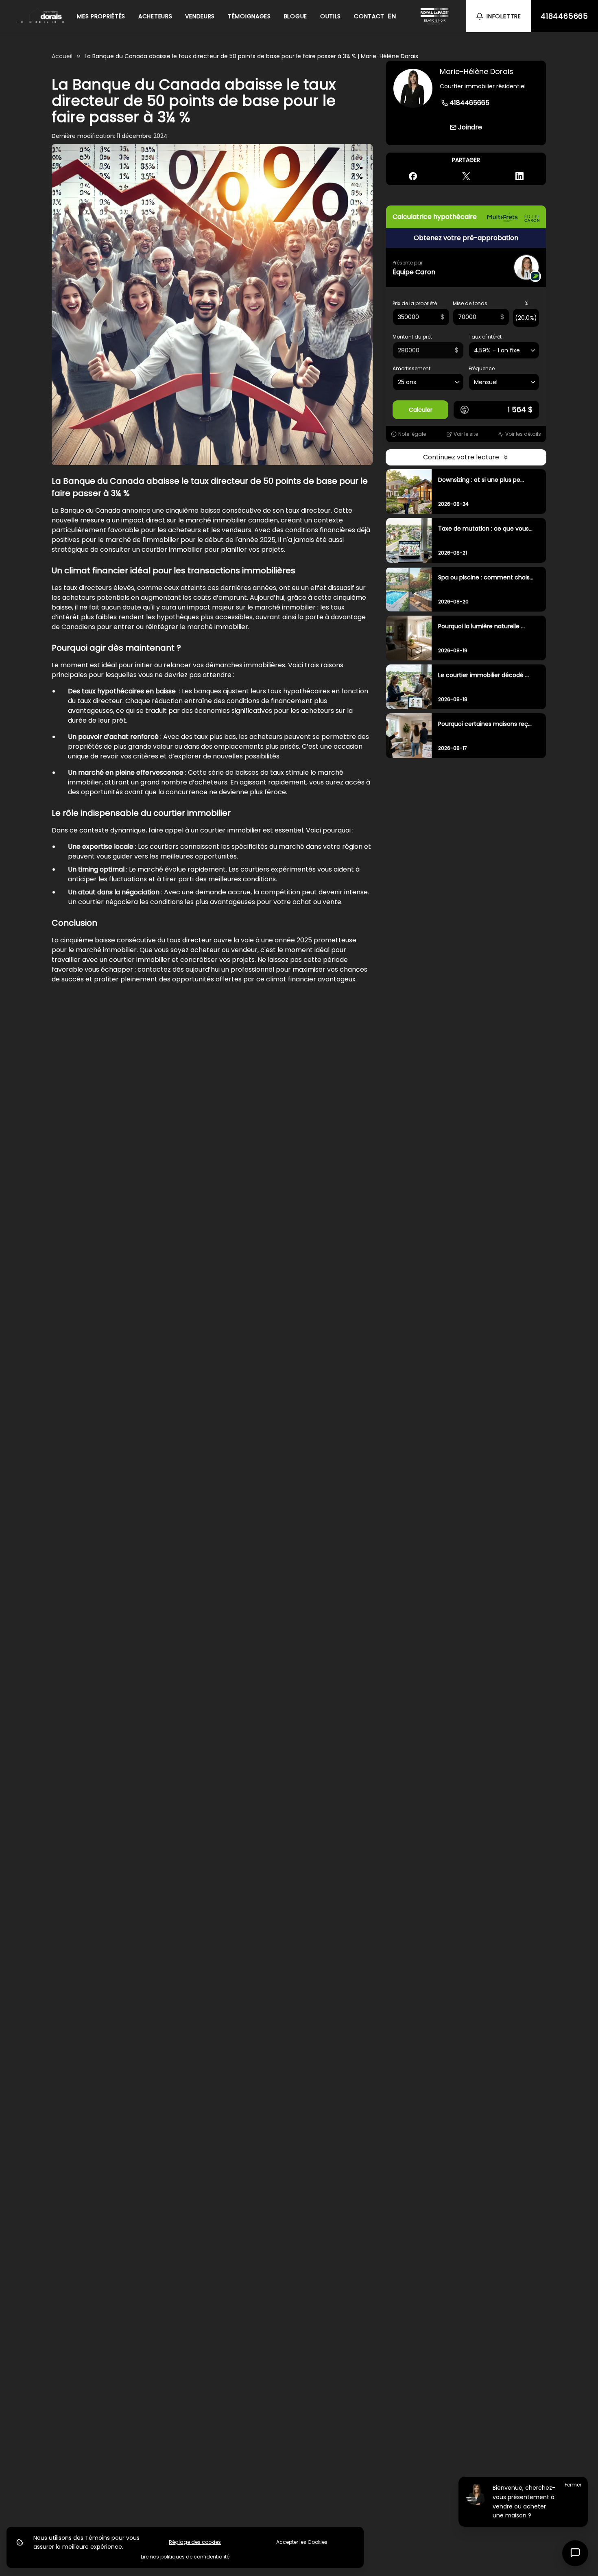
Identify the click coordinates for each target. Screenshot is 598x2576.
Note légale (412, 434)
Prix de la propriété (415, 304)
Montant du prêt (412, 337)
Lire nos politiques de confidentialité (185, 2557)
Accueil (62, 56)
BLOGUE (296, 16)
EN (392, 16)
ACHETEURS (155, 16)
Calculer (421, 410)
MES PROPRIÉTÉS (101, 16)
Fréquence (482, 369)
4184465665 (564, 16)
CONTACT (369, 16)
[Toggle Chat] (575, 2553)
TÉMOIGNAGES (249, 16)
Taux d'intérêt (485, 337)
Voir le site (466, 434)
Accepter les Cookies (302, 2542)
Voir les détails (523, 434)
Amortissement (411, 369)
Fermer (573, 2485)
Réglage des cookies (195, 2542)
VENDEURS (200, 16)
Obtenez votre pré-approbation (466, 238)
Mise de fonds (470, 304)
